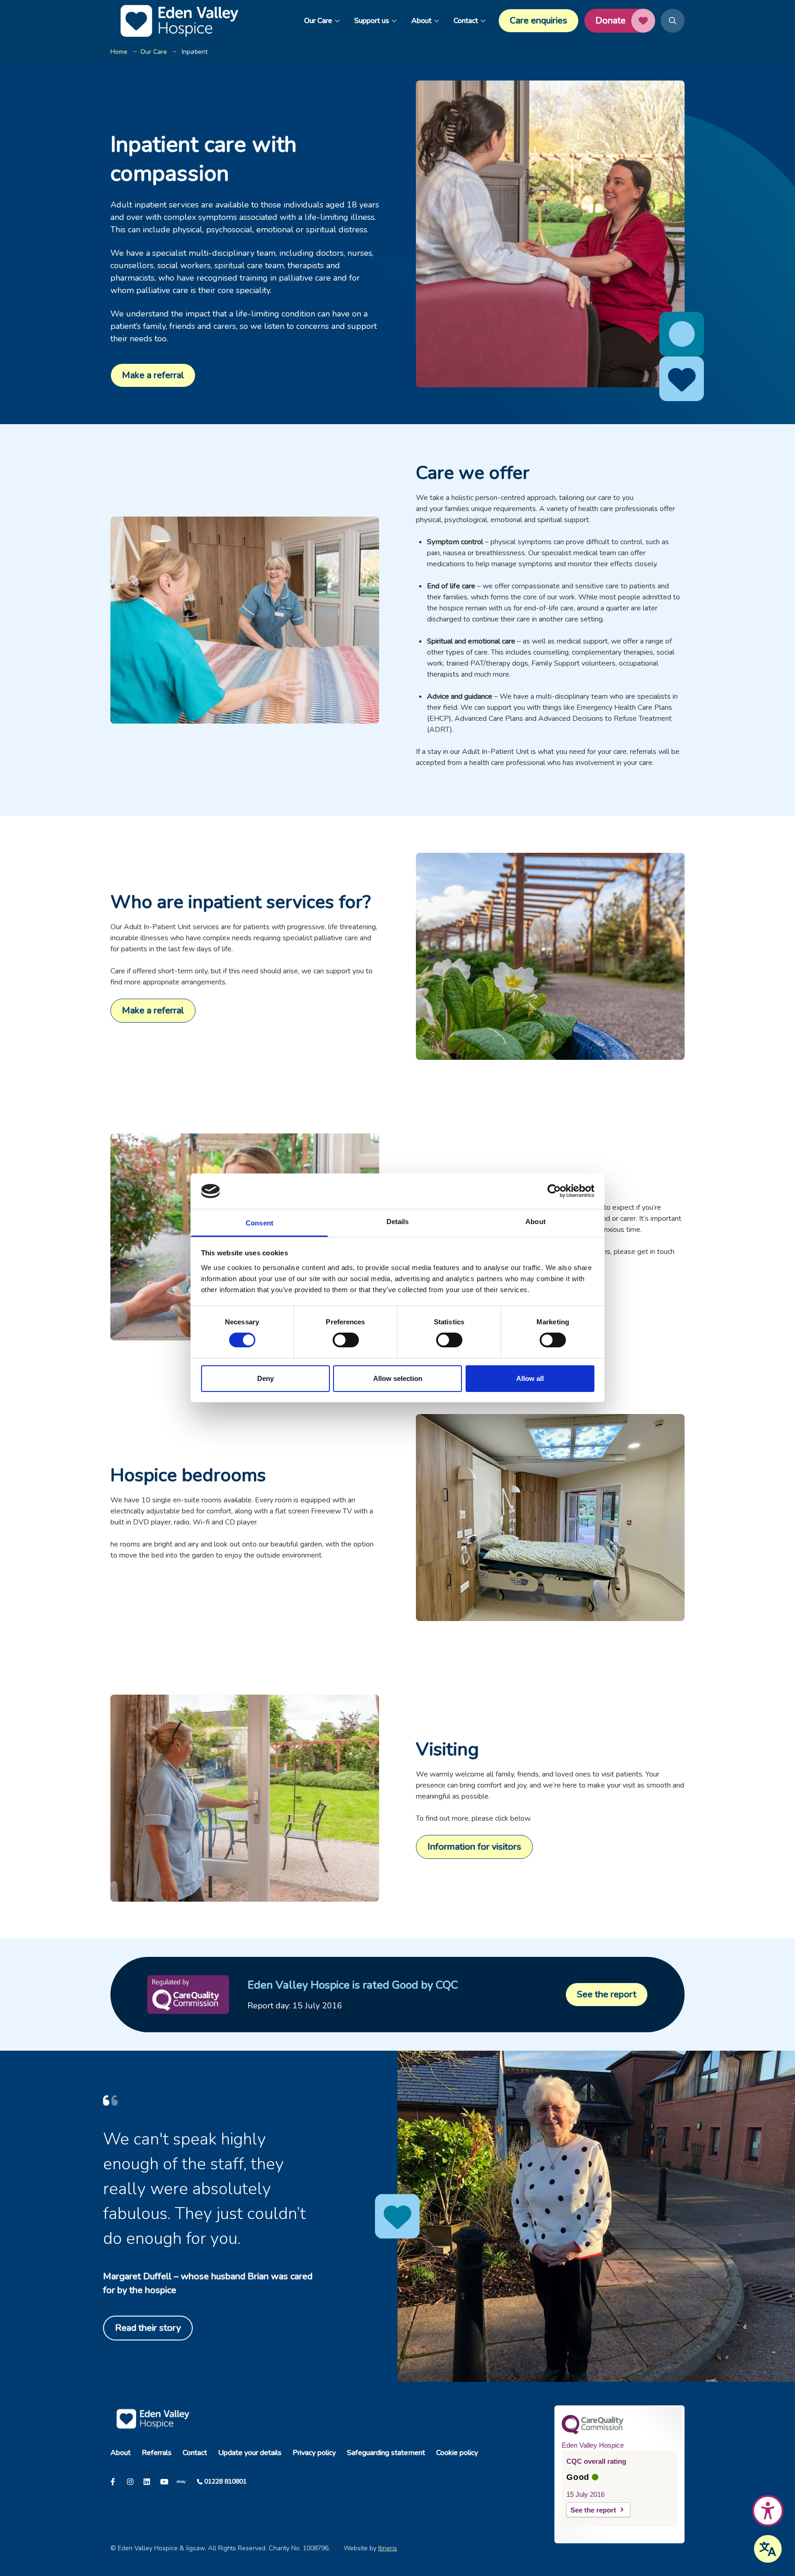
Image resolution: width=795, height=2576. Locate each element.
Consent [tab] (259, 1223)
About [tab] (536, 1222)
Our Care (318, 21)
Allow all (530, 1378)
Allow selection (398, 1378)
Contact (466, 21)
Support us (372, 21)
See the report (607, 1994)
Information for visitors (474, 1847)
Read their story (148, 2328)
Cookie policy (457, 2453)
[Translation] (768, 2549)
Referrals (157, 2453)
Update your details (250, 2453)
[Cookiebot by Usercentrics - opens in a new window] (554, 1191)
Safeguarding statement (386, 2453)
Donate (611, 20)
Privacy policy (314, 2453)
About (421, 21)
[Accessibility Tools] (768, 2511)
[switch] (346, 1340)
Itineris (388, 2548)
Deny (265, 1378)
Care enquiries (539, 20)
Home (119, 52)
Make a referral (153, 375)
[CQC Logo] (593, 2432)
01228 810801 (225, 2481)
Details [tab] (398, 1222)
